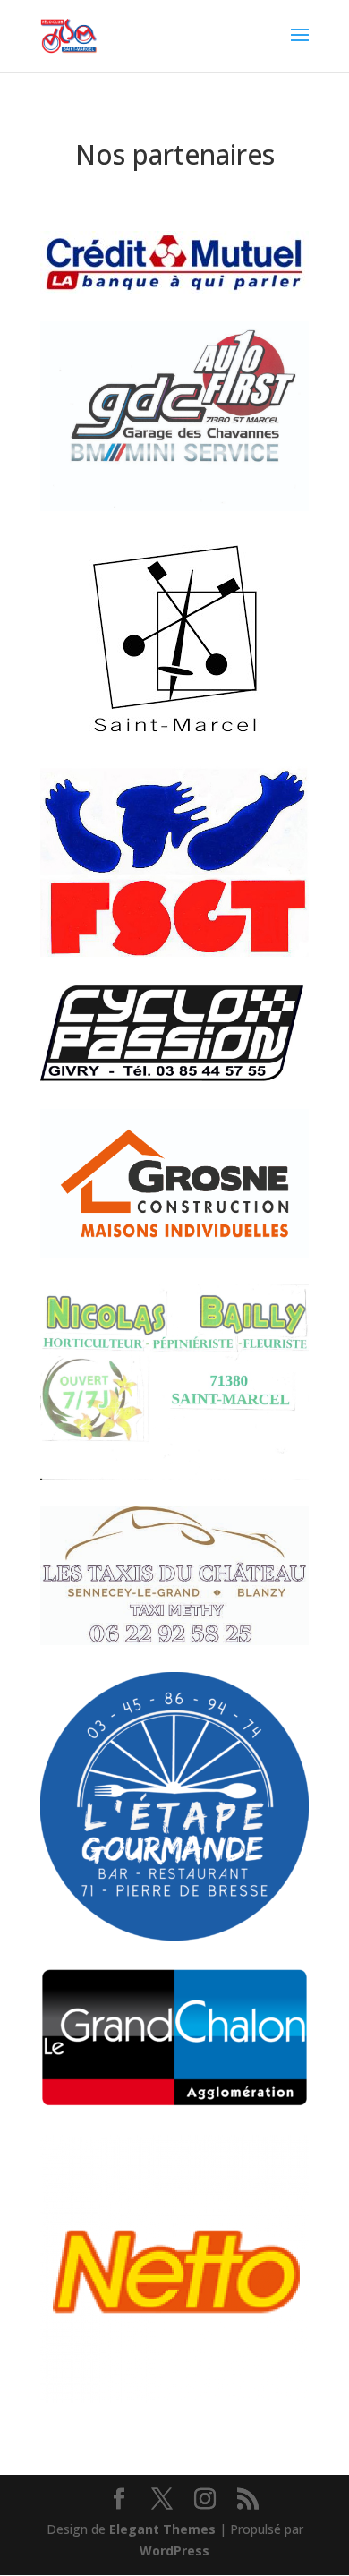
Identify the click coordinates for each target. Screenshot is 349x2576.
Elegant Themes (162, 2529)
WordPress (174, 2550)
